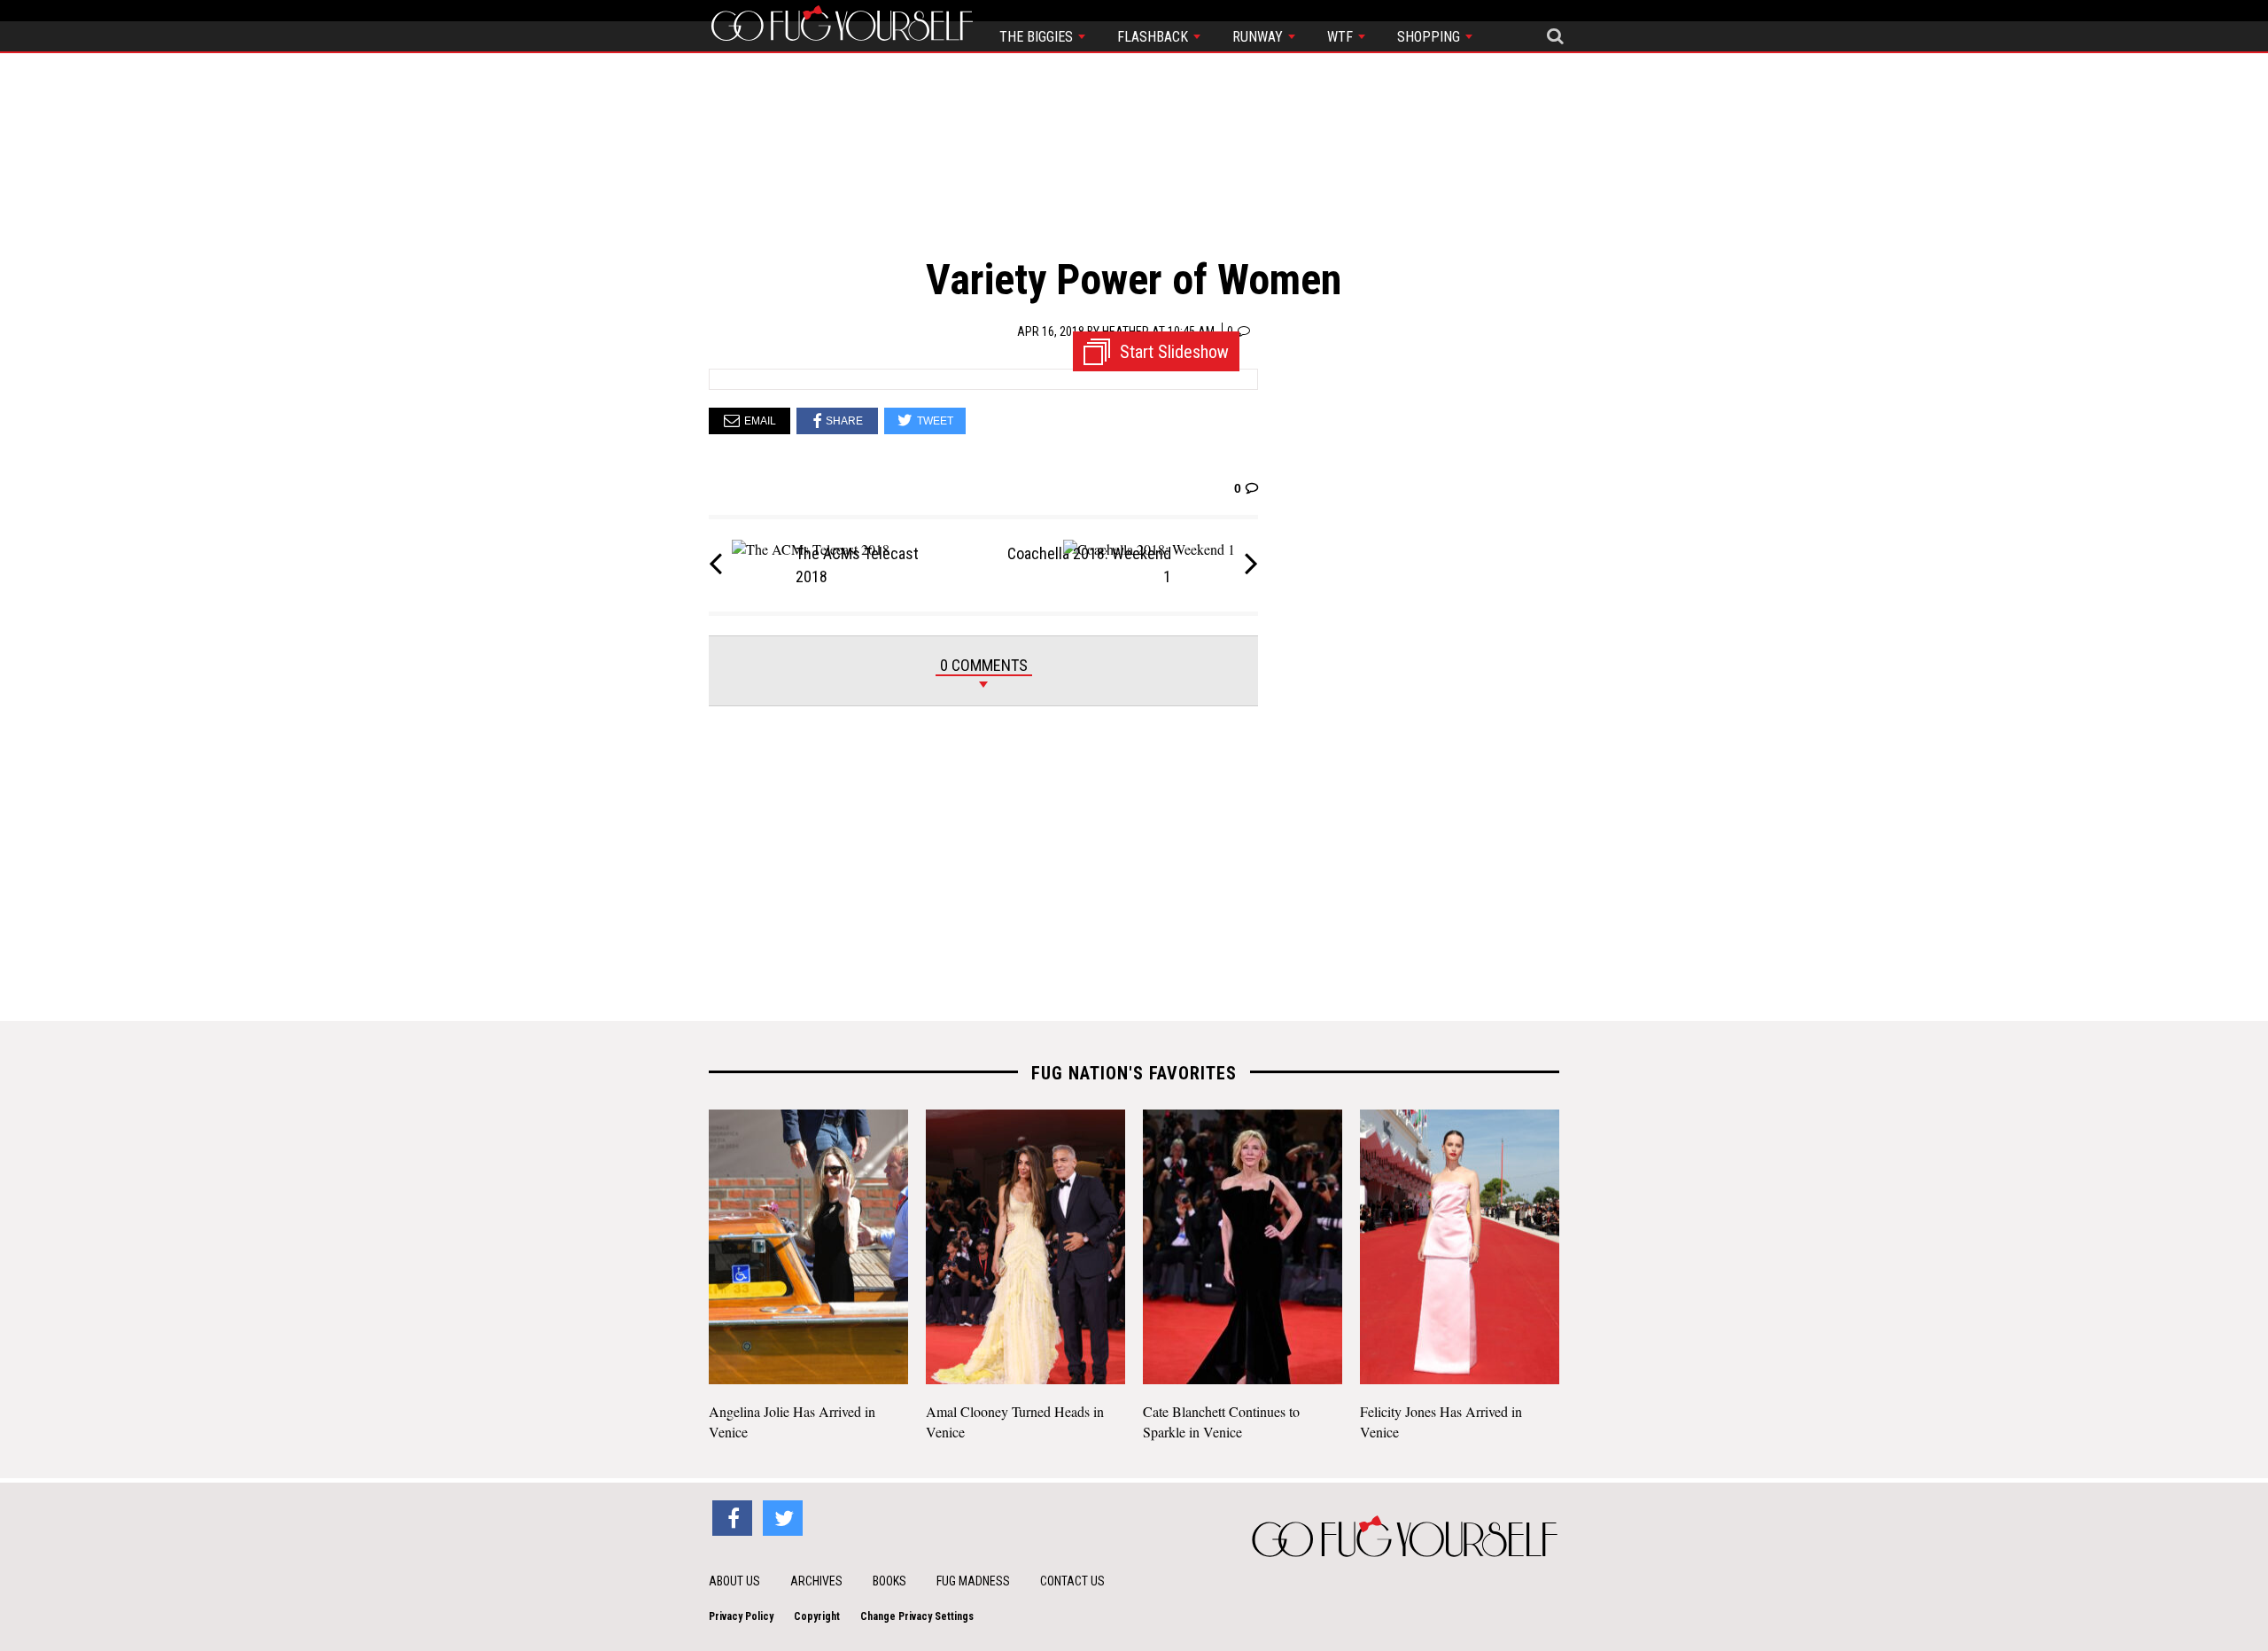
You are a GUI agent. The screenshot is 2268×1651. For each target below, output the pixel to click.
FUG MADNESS (973, 1581)
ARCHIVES (816, 1581)
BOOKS (889, 1581)
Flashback (1154, 37)
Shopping (1430, 37)
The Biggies (1038, 37)
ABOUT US (734, 1581)
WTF (1342, 37)
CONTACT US (1072, 1581)
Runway (1259, 37)
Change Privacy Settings (917, 1616)
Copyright (817, 1616)
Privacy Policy (741, 1616)
